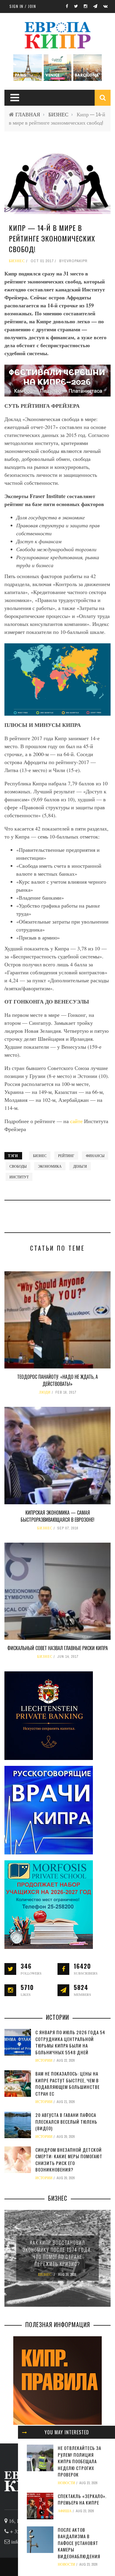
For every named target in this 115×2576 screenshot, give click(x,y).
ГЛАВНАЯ (28, 114)
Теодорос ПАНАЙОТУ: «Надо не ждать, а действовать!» (57, 1380)
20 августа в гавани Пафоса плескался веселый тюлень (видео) (66, 2121)
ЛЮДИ (45, 1392)
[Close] (24, 2432)
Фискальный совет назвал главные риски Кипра (58, 1648)
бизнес (40, 1156)
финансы (95, 1156)
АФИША (65, 2511)
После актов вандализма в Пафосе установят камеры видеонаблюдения (79, 2543)
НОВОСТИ (66, 2483)
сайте (77, 1121)
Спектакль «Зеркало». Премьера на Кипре (82, 2499)
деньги (80, 1166)
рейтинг (66, 1156)
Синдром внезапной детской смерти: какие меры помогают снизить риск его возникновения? (69, 2160)
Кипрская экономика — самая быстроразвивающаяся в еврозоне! (57, 1516)
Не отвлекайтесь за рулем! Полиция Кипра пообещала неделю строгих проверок (79, 2461)
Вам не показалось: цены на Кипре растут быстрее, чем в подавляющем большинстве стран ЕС (68, 2084)
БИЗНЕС (58, 114)
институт (19, 1177)
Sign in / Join (23, 6)
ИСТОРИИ (44, 2061)
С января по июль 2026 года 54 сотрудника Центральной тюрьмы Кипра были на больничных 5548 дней (70, 2042)
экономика (50, 1166)
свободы (18, 1166)
